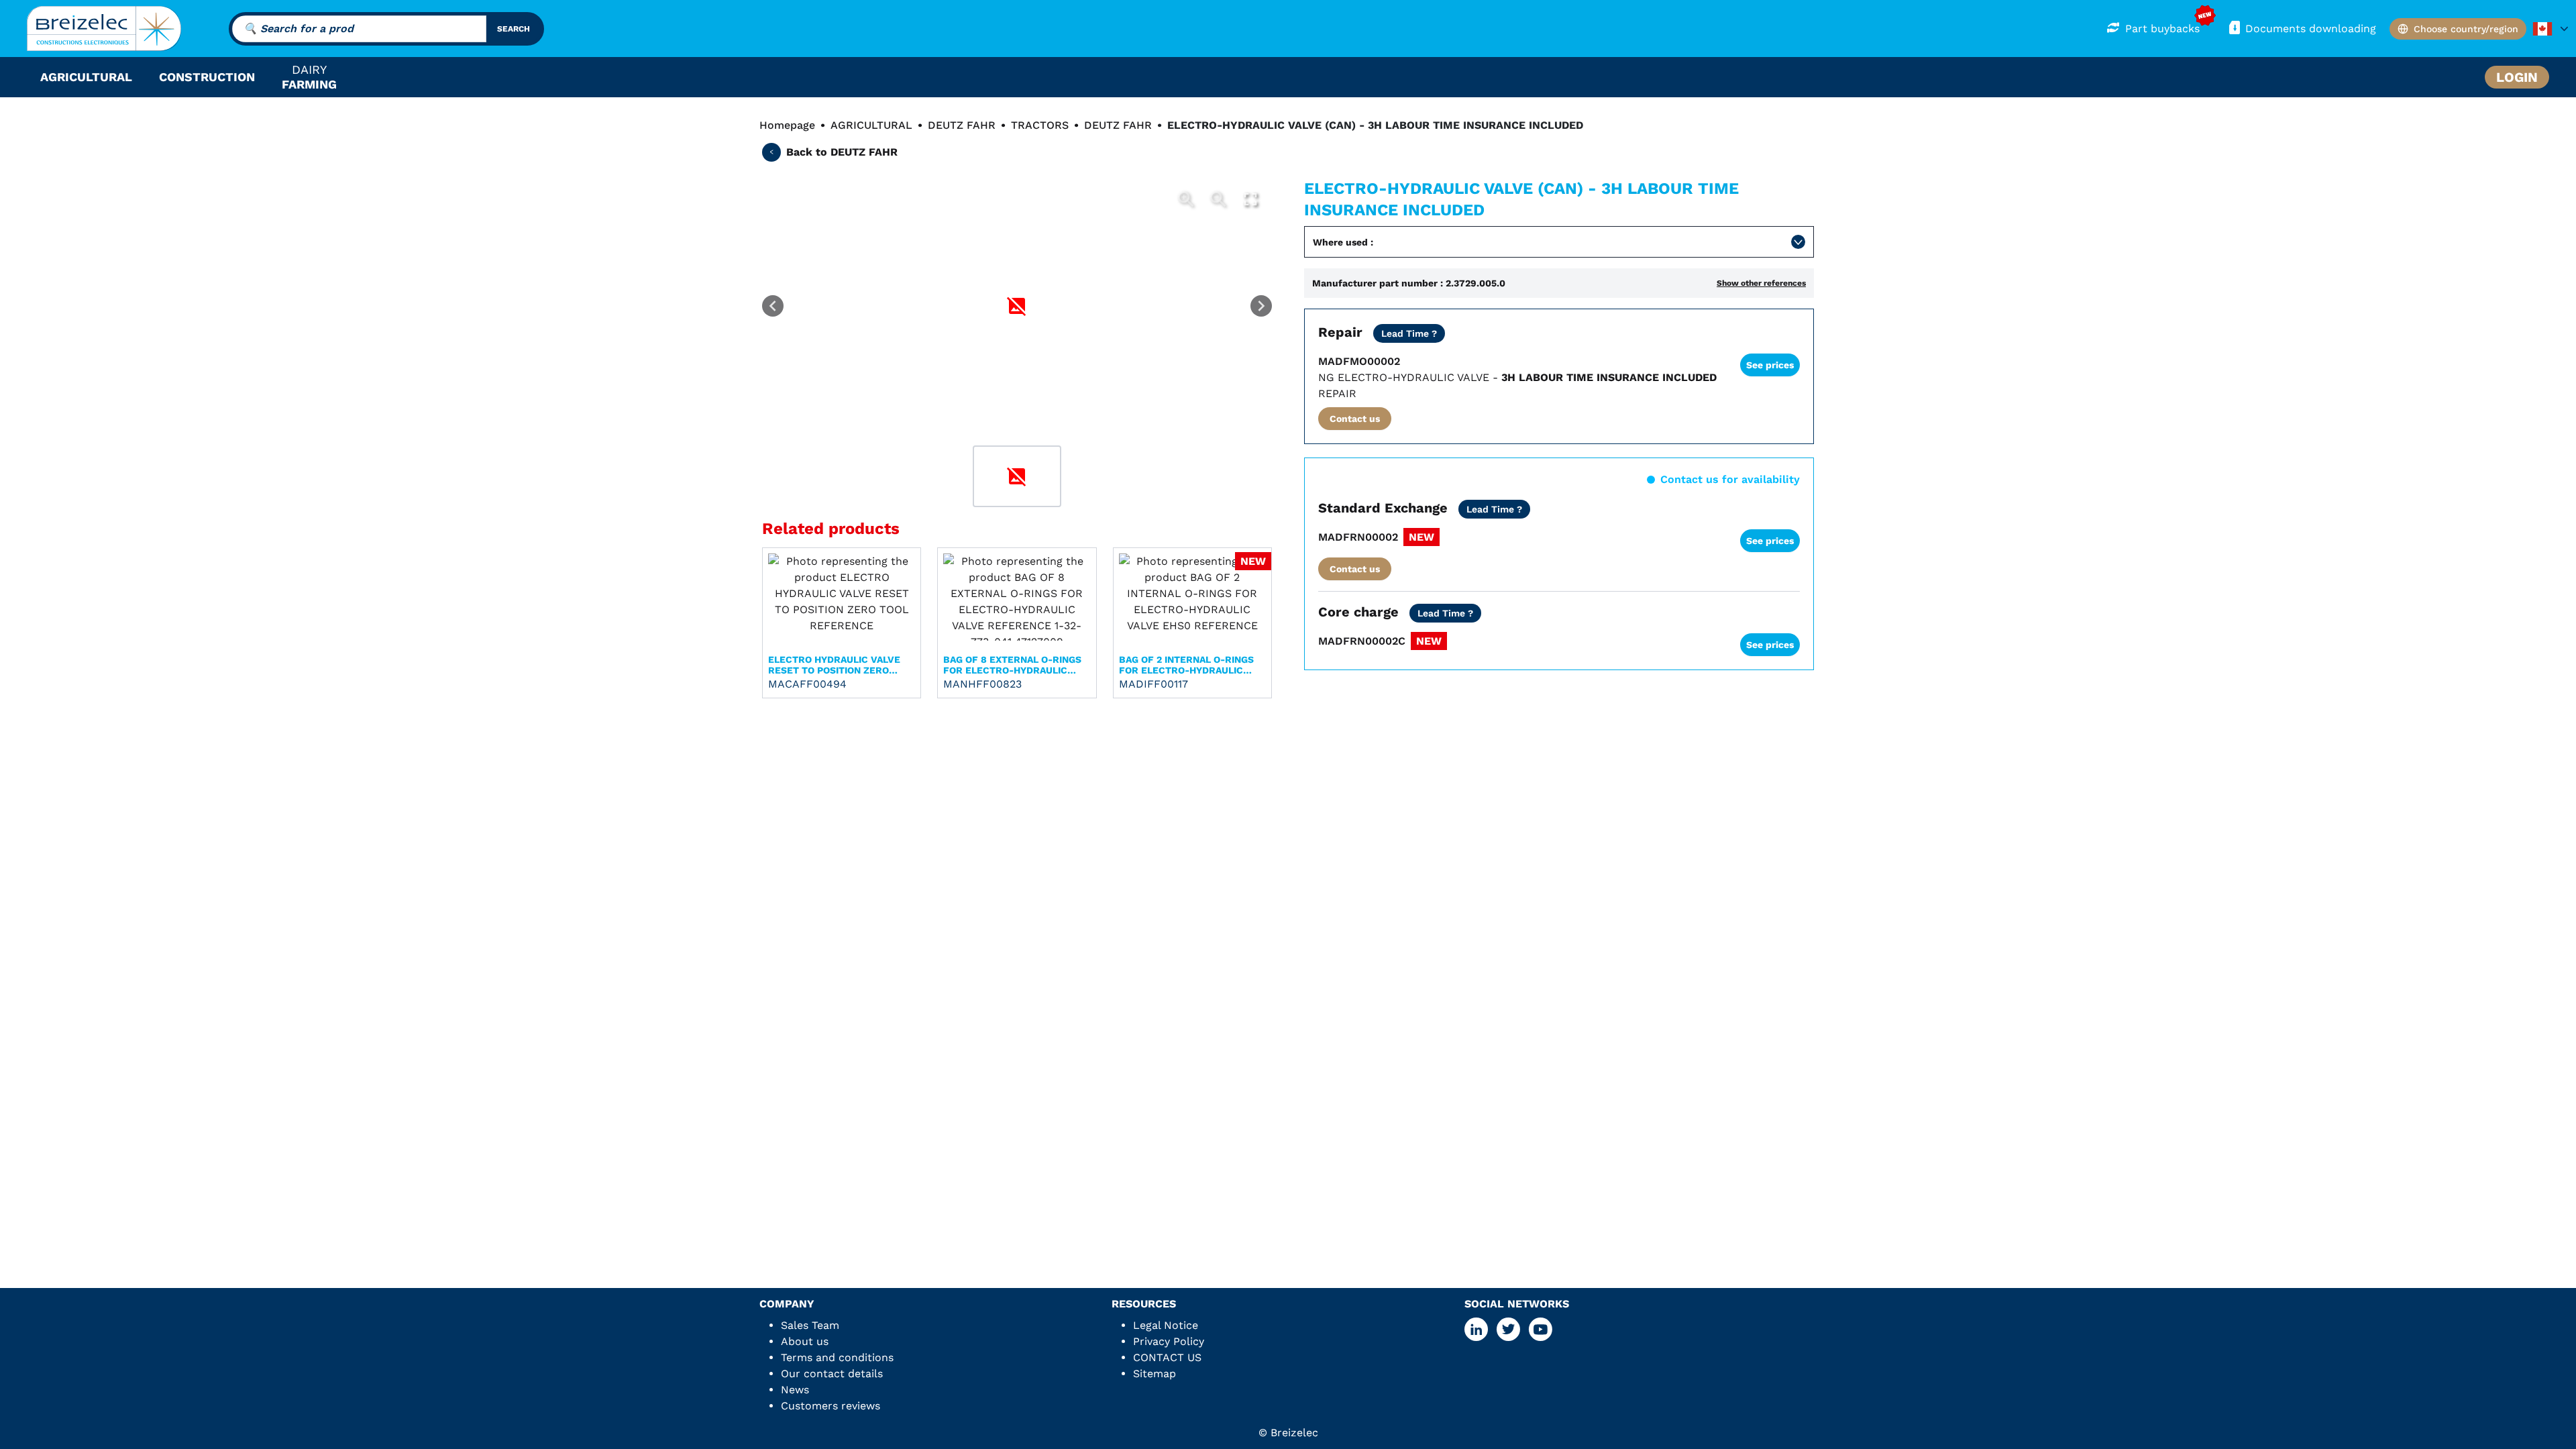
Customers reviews (830, 1406)
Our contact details (832, 1374)
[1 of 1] (1017, 476)
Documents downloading (2311, 29)
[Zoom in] (1186, 199)
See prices (1770, 365)
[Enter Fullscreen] (1250, 199)
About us (805, 1341)
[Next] (1261, 306)
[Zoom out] (1218, 199)
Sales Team (810, 1325)
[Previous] (773, 306)
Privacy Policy (1169, 1341)
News (795, 1390)
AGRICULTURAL (871, 125)
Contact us (1355, 419)
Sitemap (1155, 1374)
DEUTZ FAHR (962, 125)
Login (2517, 77)
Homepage (787, 125)
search (514, 29)
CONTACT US (1167, 1357)
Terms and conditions (837, 1357)
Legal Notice (1166, 1325)
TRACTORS (1040, 125)
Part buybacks (2162, 29)
